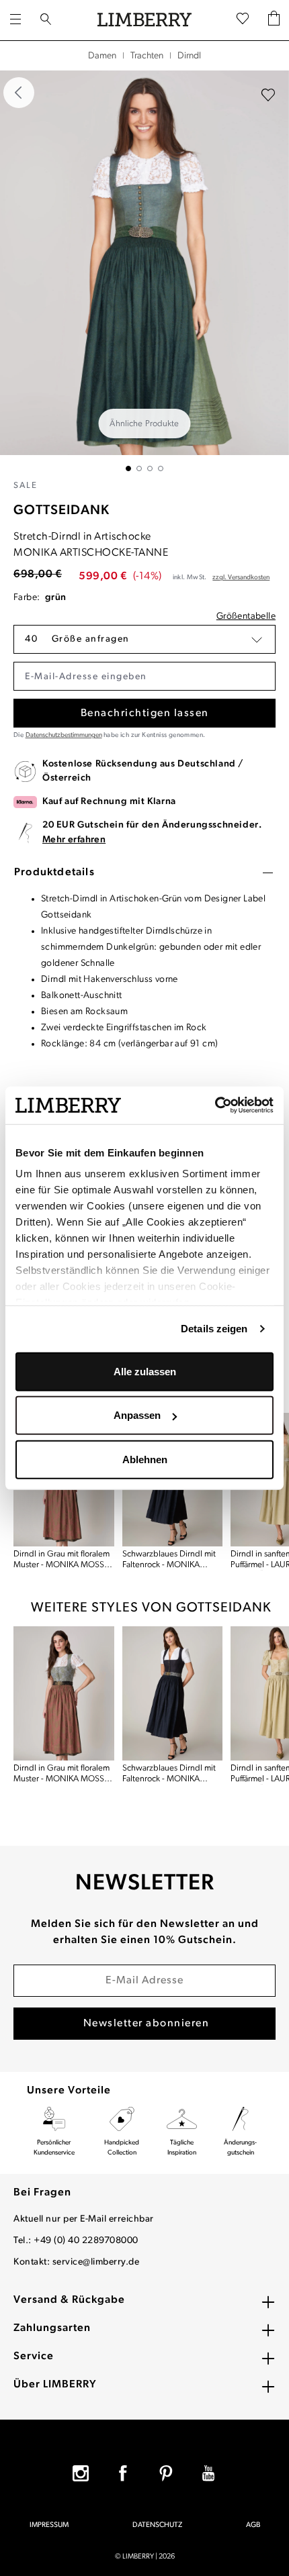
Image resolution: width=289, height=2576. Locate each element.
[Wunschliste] (243, 20)
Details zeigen (214, 1329)
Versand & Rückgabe (69, 2300)
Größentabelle (246, 616)
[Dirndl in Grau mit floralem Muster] (64, 1693)
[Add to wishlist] (268, 95)
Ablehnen (145, 1459)
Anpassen (137, 1415)
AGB (253, 2525)
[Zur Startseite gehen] (144, 20)
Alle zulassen (145, 1371)
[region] (144, 271)
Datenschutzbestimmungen (64, 735)
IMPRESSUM (49, 2525)
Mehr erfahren (74, 840)
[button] (144, 639)
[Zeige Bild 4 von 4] (161, 468)
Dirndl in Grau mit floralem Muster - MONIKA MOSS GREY (61, 1560)
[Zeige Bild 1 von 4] (128, 468)
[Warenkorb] (274, 20)
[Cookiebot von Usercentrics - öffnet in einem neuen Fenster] (215, 1105)
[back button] (19, 93)
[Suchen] (46, 20)
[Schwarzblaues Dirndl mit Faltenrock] (173, 1693)
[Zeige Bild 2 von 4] (139, 468)
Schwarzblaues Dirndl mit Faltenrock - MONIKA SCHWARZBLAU (169, 1560)
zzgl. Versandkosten (241, 578)
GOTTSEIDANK (61, 511)
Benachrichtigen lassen (145, 713)
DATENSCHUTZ (157, 2525)
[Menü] (15, 20)
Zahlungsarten (52, 2328)
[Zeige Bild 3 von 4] (150, 468)
